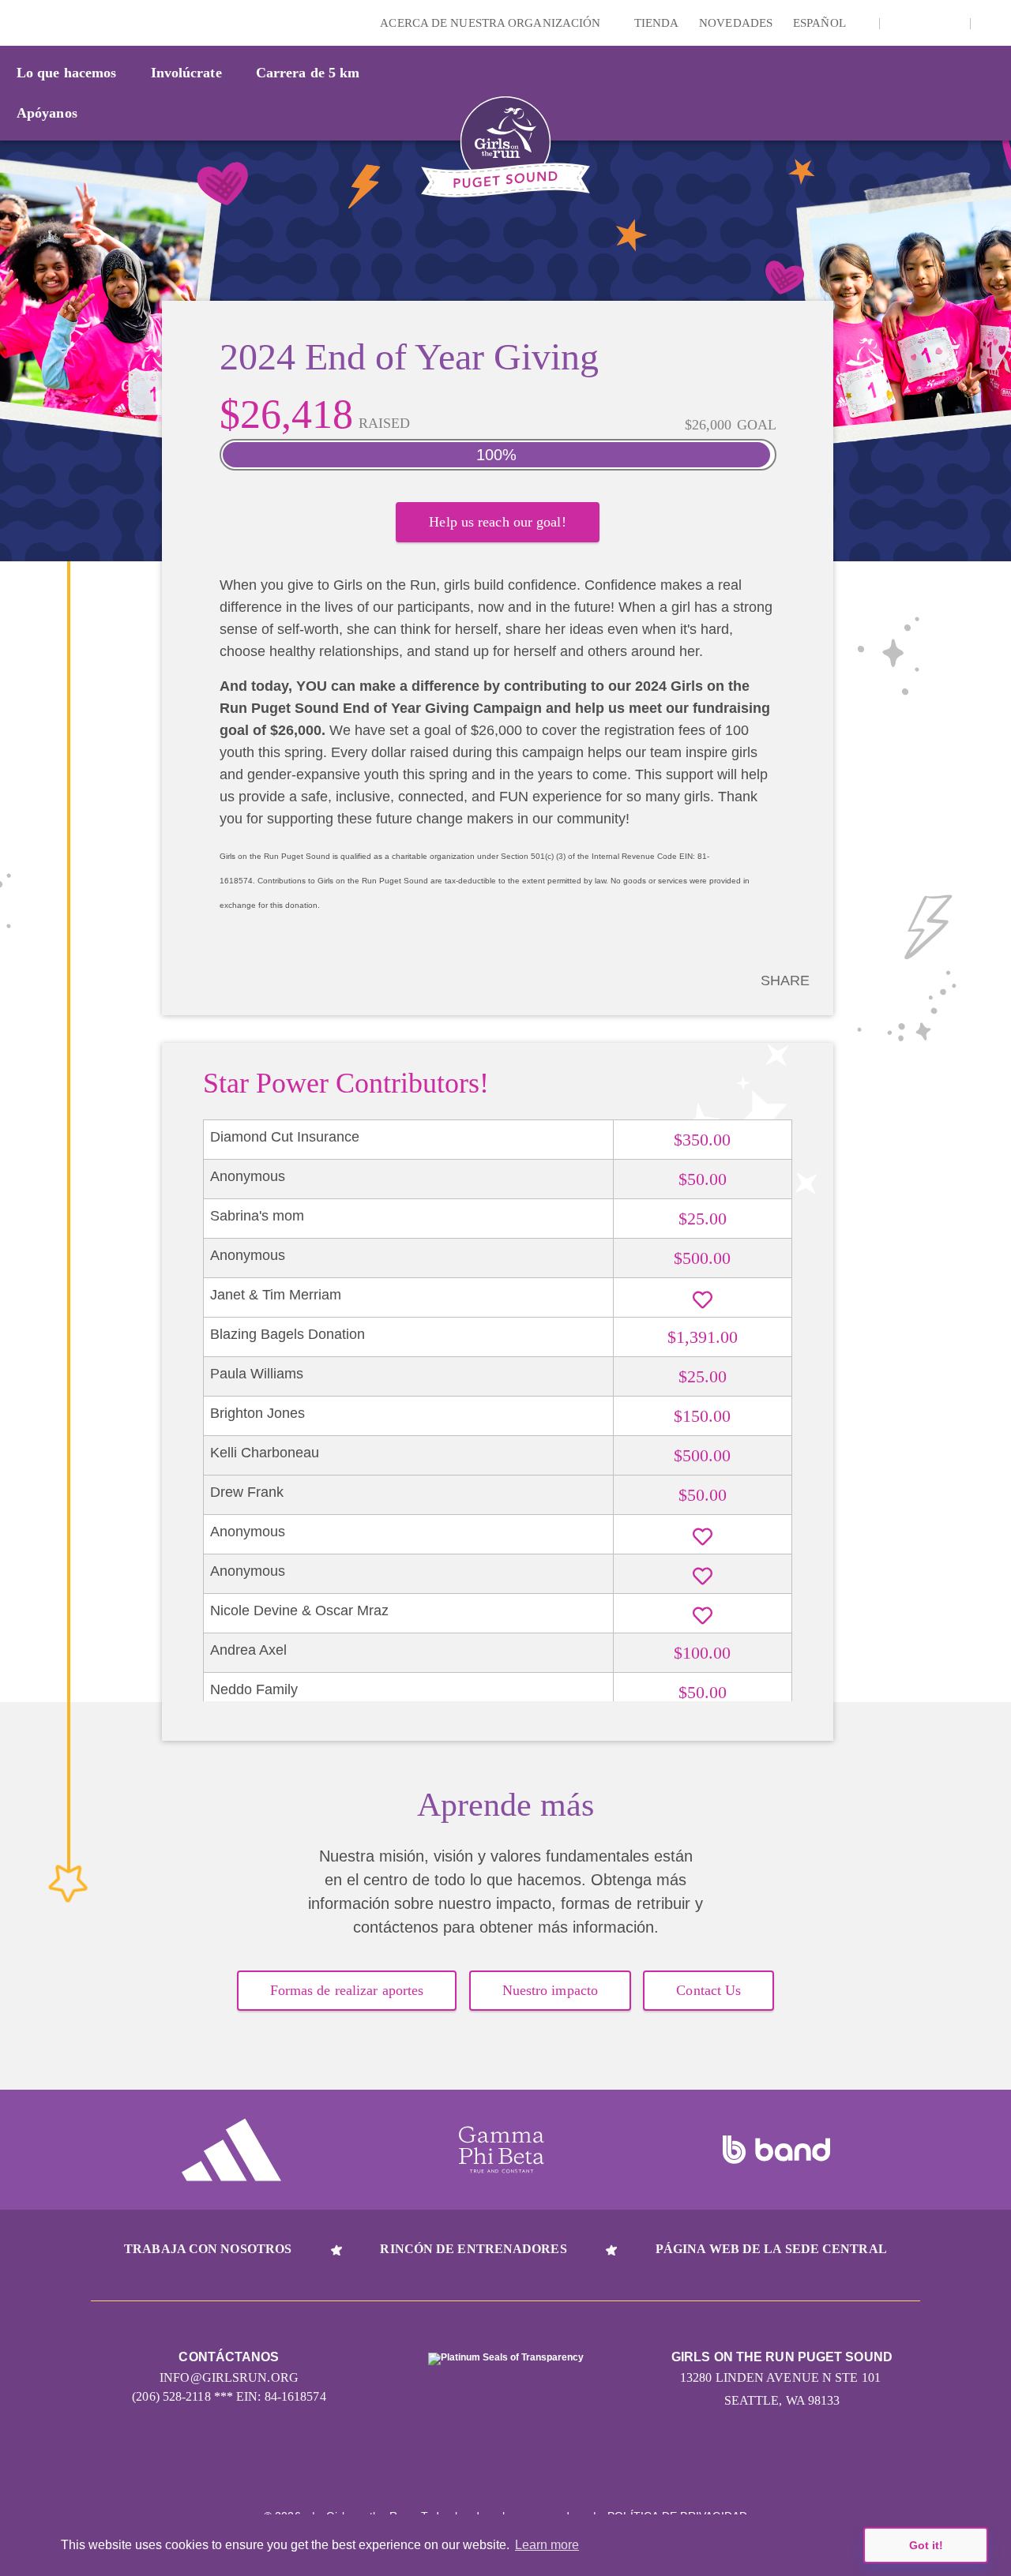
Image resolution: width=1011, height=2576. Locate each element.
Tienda (657, 23)
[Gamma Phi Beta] (502, 2150)
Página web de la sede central (771, 2249)
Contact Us (708, 1990)
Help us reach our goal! (497, 522)
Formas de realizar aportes (347, 1990)
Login (15, 22)
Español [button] (821, 23)
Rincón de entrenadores (473, 2249)
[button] (991, 23)
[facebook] (949, 23)
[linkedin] (925, 23)
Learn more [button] (547, 2545)
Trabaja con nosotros (208, 2249)
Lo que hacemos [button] (66, 73)
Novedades (736, 23)
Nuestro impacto (551, 1990)
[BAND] (776, 2150)
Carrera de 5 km (308, 73)
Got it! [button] (926, 2545)
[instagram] (900, 23)
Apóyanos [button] (47, 113)
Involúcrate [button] (186, 73)
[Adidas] (231, 2150)
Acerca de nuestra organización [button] (492, 23)
